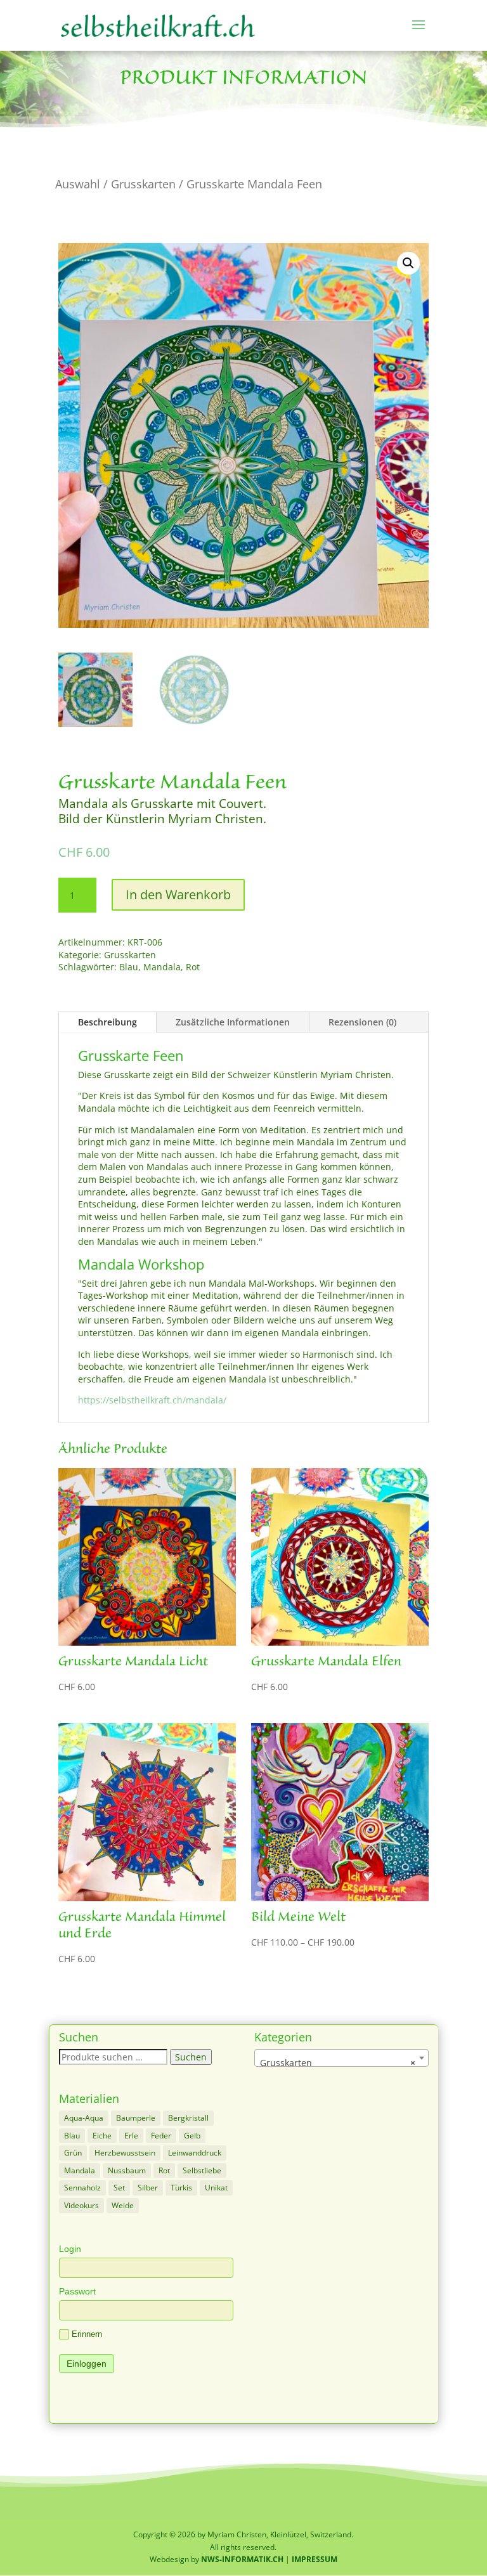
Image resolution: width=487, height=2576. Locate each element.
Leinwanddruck (195, 2153)
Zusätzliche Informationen (233, 1022)
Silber (148, 2188)
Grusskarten (143, 184)
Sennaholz (82, 2188)
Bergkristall (188, 2118)
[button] (408, 263)
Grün (73, 2153)
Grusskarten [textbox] (338, 2063)
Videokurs (81, 2205)
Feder (161, 2136)
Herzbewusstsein (125, 2153)
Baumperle (136, 2118)
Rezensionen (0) (362, 1022)
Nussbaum (127, 2170)
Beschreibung (107, 1022)
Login (70, 2249)
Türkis (181, 2188)
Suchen (191, 2057)
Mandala (162, 967)
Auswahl (78, 184)
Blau (129, 967)
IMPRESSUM (315, 2559)
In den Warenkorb (178, 894)
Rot (193, 967)
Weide (123, 2205)
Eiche (102, 2136)
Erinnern (87, 2334)
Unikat (216, 2188)
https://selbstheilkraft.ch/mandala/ (152, 1400)
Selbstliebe (202, 2170)
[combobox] (342, 2058)
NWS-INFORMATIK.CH (243, 2559)
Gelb (192, 2136)
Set (119, 2188)
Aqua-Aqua (84, 2118)
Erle (131, 2136)
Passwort (77, 2291)
